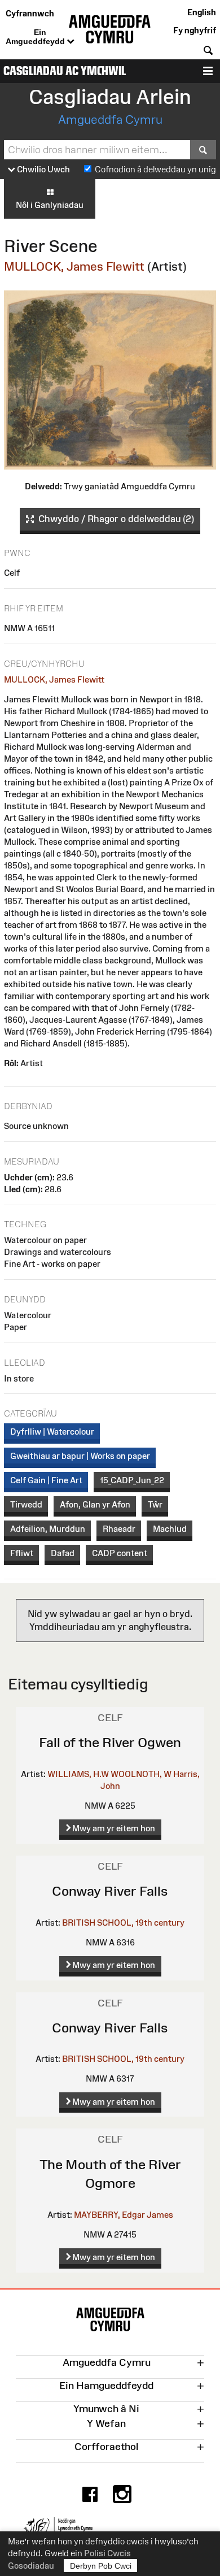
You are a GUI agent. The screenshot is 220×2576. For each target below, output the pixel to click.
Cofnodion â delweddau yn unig (155, 169)
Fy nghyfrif (195, 30)
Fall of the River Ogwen (110, 1742)
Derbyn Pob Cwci (101, 2566)
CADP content (120, 1553)
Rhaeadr (119, 1529)
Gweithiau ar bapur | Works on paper (80, 1456)
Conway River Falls (110, 1891)
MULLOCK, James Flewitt (74, 266)
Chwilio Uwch (43, 169)
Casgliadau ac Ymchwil (65, 71)
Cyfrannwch (30, 13)
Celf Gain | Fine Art (46, 1480)
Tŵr (155, 1504)
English (202, 12)
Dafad (63, 1553)
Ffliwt (22, 1553)
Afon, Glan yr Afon (95, 1504)
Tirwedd (26, 1504)
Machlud (170, 1529)
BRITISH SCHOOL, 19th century (123, 1923)
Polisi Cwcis (107, 2553)
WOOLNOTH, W (141, 1774)
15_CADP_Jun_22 (132, 1480)
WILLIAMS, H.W (78, 1774)
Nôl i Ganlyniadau (50, 205)
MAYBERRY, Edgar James (124, 2215)
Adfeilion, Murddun (48, 1529)
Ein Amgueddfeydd (36, 37)
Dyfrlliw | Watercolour (52, 1432)
